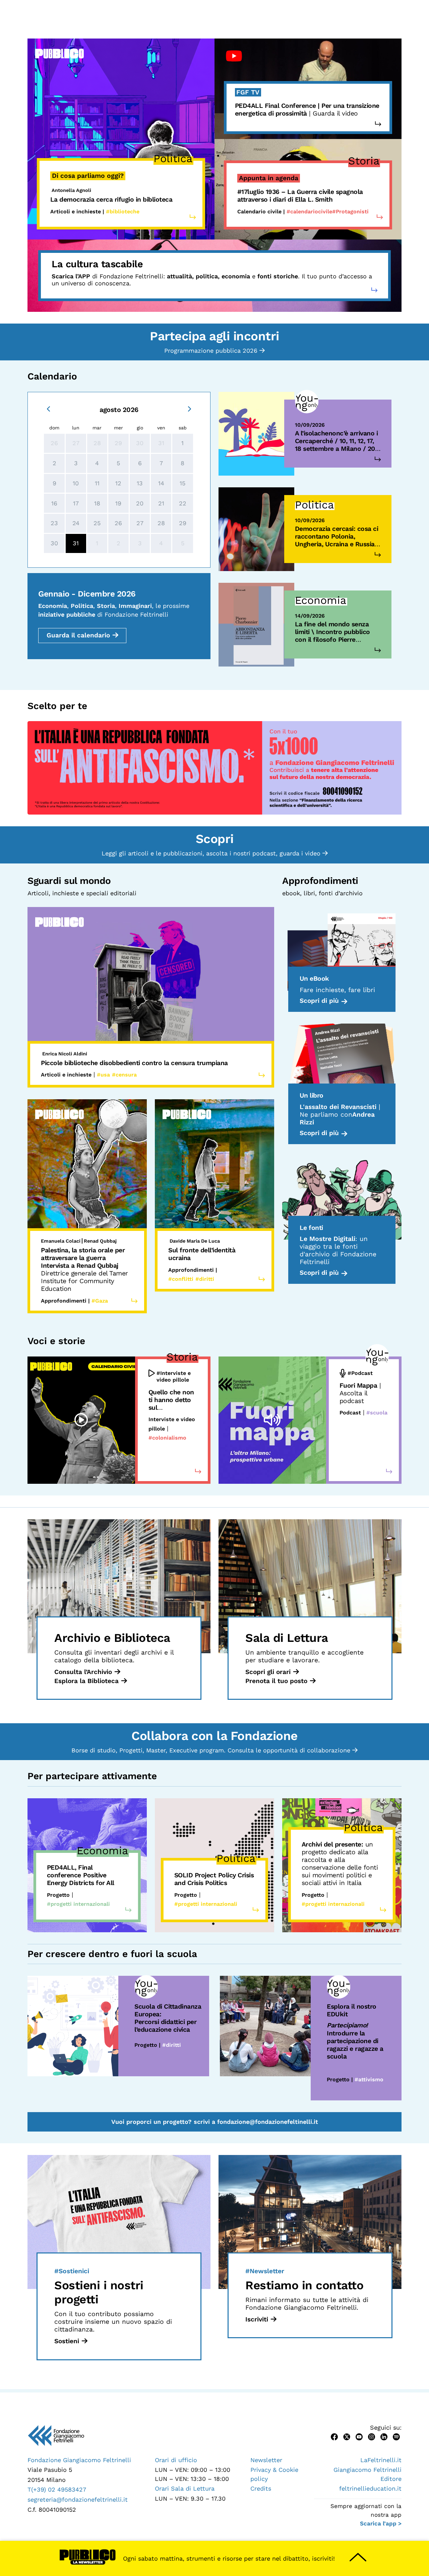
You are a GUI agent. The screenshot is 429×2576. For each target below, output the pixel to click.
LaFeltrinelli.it (381, 2460)
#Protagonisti (350, 212)
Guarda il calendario (78, 635)
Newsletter (266, 2460)
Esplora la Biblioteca (86, 1681)
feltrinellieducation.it (370, 2488)
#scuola (377, 1413)
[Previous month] (48, 408)
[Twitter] (347, 2436)
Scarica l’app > (381, 2523)
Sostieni (67, 2341)
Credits (261, 2488)
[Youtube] (359, 2436)
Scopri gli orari (268, 1672)
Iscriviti (257, 2319)
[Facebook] (334, 2436)
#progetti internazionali (78, 1904)
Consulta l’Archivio (83, 1672)
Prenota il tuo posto (276, 1681)
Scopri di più (319, 1001)
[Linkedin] (384, 2436)
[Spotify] (396, 2436)
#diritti (172, 2045)
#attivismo (369, 2079)
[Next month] (190, 408)
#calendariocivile (309, 212)
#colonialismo (167, 1438)
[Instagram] (372, 2436)
